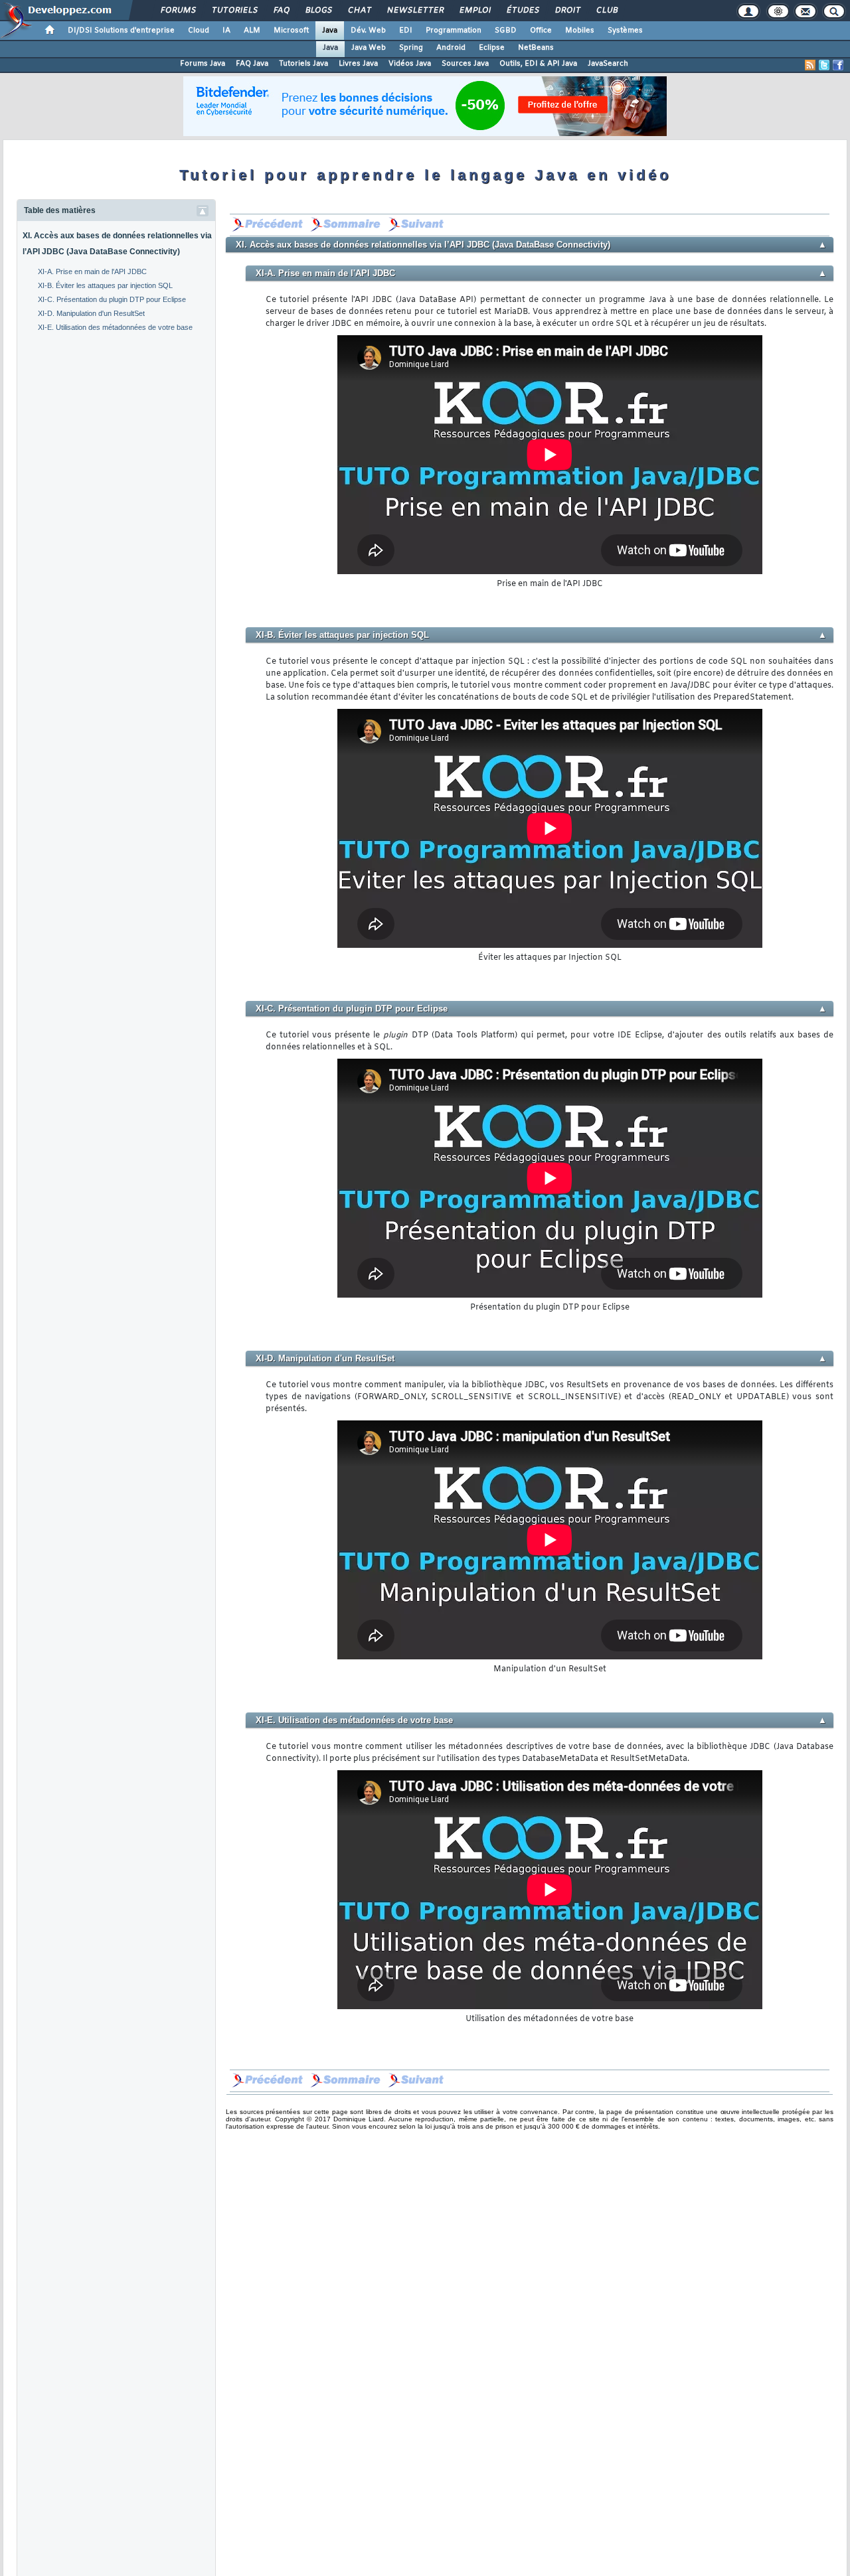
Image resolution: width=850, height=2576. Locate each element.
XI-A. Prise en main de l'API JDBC (92, 271)
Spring (411, 48)
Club (606, 11)
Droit (567, 11)
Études (522, 11)
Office (541, 31)
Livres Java (358, 64)
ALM (252, 31)
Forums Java (203, 64)
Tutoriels (234, 11)
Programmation (454, 31)
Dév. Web (368, 31)
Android (451, 48)
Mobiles (580, 31)
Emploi (474, 11)
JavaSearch (608, 64)
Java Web (369, 48)
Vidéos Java (410, 64)
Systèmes (625, 31)
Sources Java (465, 64)
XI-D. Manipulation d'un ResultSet (91, 313)
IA (226, 31)
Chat (359, 11)
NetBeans (536, 48)
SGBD (506, 31)
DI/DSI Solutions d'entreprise (121, 31)
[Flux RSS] (810, 65)
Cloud (199, 31)
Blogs (318, 11)
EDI (406, 31)
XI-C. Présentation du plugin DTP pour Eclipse (112, 299)
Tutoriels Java (303, 64)
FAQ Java (252, 64)
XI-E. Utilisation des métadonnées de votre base (115, 327)
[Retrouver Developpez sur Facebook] (838, 65)
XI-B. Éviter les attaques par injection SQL (105, 285)
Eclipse (492, 48)
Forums (178, 11)
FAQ (281, 11)
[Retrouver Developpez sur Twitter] (824, 65)
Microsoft (291, 31)
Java (330, 31)
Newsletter (415, 11)
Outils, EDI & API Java (538, 64)
